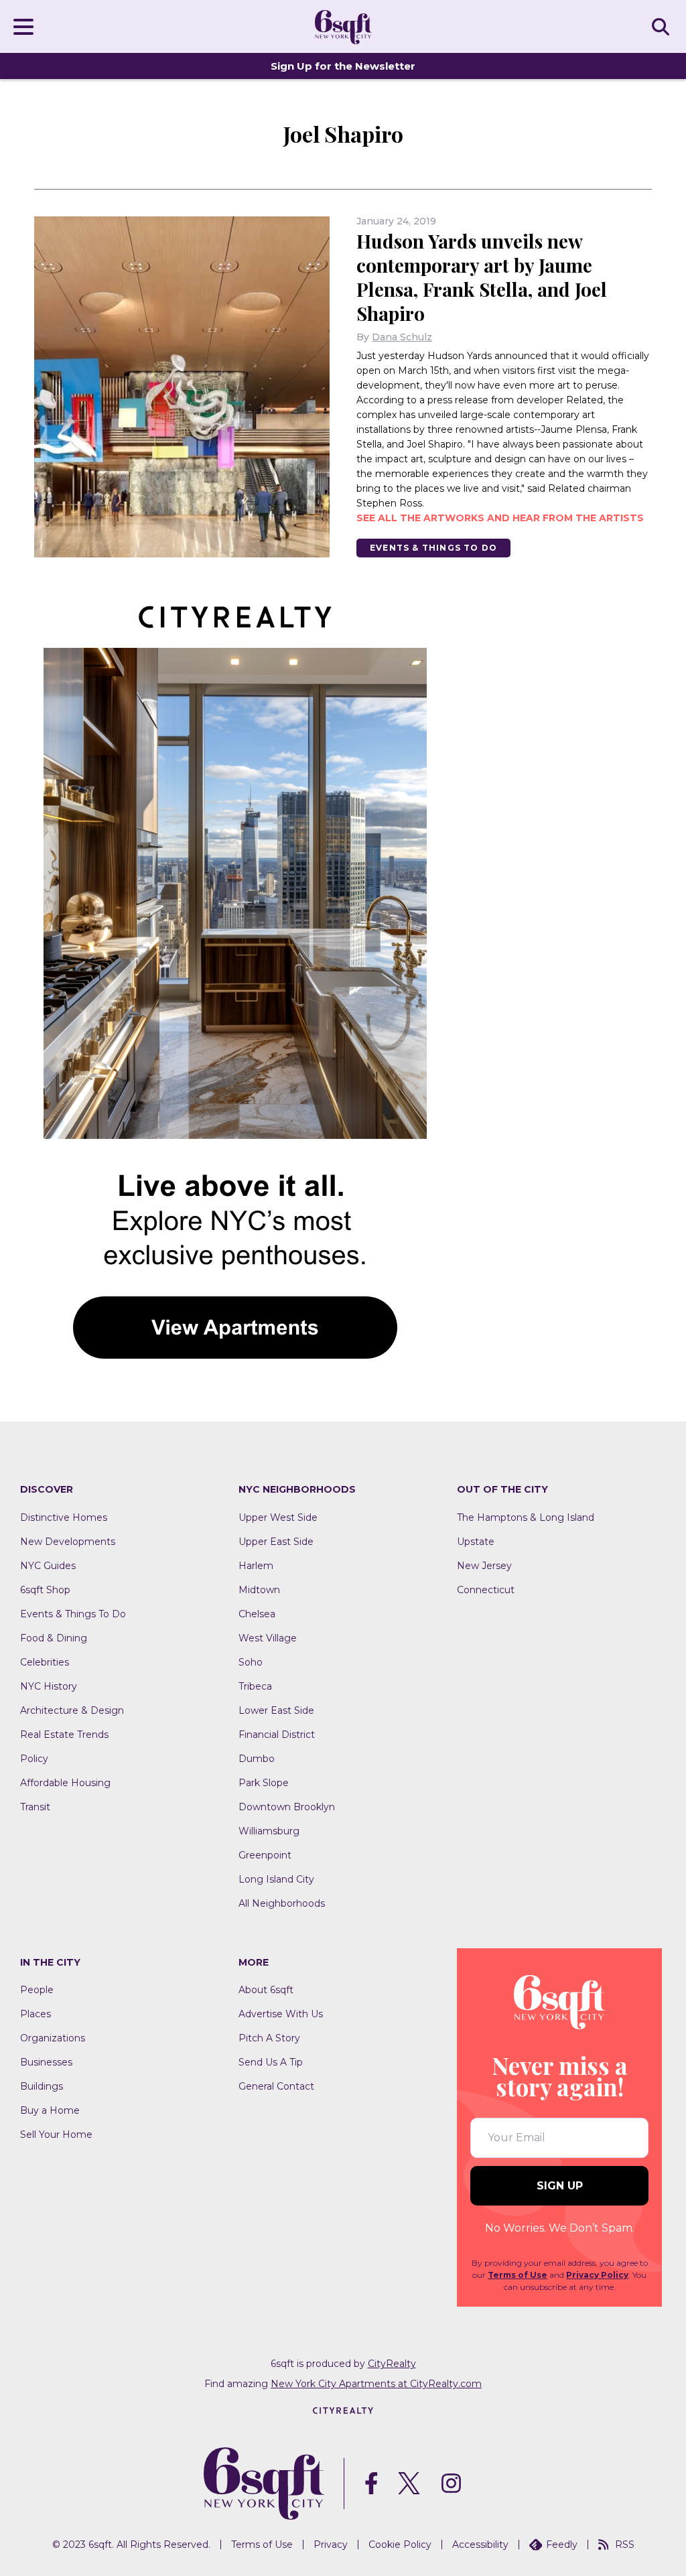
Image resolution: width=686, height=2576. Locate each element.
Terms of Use (518, 2275)
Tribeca (255, 1686)
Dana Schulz (402, 337)
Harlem (256, 1566)
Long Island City (276, 1879)
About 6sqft (266, 1990)
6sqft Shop (45, 1590)
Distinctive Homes (64, 1517)
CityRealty (392, 2364)
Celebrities (45, 1662)
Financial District (277, 1735)
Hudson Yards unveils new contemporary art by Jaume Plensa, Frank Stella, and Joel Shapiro (482, 277)
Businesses (46, 2062)
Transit (35, 1807)
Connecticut (486, 1590)
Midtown (259, 1590)
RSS (625, 2545)
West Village (268, 1638)
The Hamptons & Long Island (526, 1517)
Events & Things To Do (433, 548)
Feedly (562, 2545)
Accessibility (480, 2545)
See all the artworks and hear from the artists (500, 518)
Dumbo (257, 1759)
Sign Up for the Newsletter (343, 66)
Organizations (53, 2038)
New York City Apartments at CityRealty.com (376, 2384)
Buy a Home (50, 2110)
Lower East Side (276, 1710)
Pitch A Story (269, 2038)
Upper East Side (276, 1542)
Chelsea (257, 1614)
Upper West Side (278, 1517)
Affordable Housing (65, 1783)
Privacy (331, 2545)
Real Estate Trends (64, 1735)
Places (36, 2014)
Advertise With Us (281, 2014)
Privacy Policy (597, 2275)
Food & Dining (54, 1638)
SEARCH (663, 26)
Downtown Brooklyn (287, 1807)
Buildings (42, 2086)
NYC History (49, 1686)
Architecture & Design (72, 1710)
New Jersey (484, 1566)
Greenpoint (265, 1855)
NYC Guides (48, 1566)
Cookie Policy (400, 2545)
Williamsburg (269, 1831)
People (37, 1990)
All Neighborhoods (282, 1903)
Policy (34, 1759)
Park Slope (264, 1783)
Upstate (476, 1542)
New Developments (68, 1542)
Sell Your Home (56, 2134)
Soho (251, 1662)
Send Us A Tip (271, 2062)
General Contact (276, 2086)
